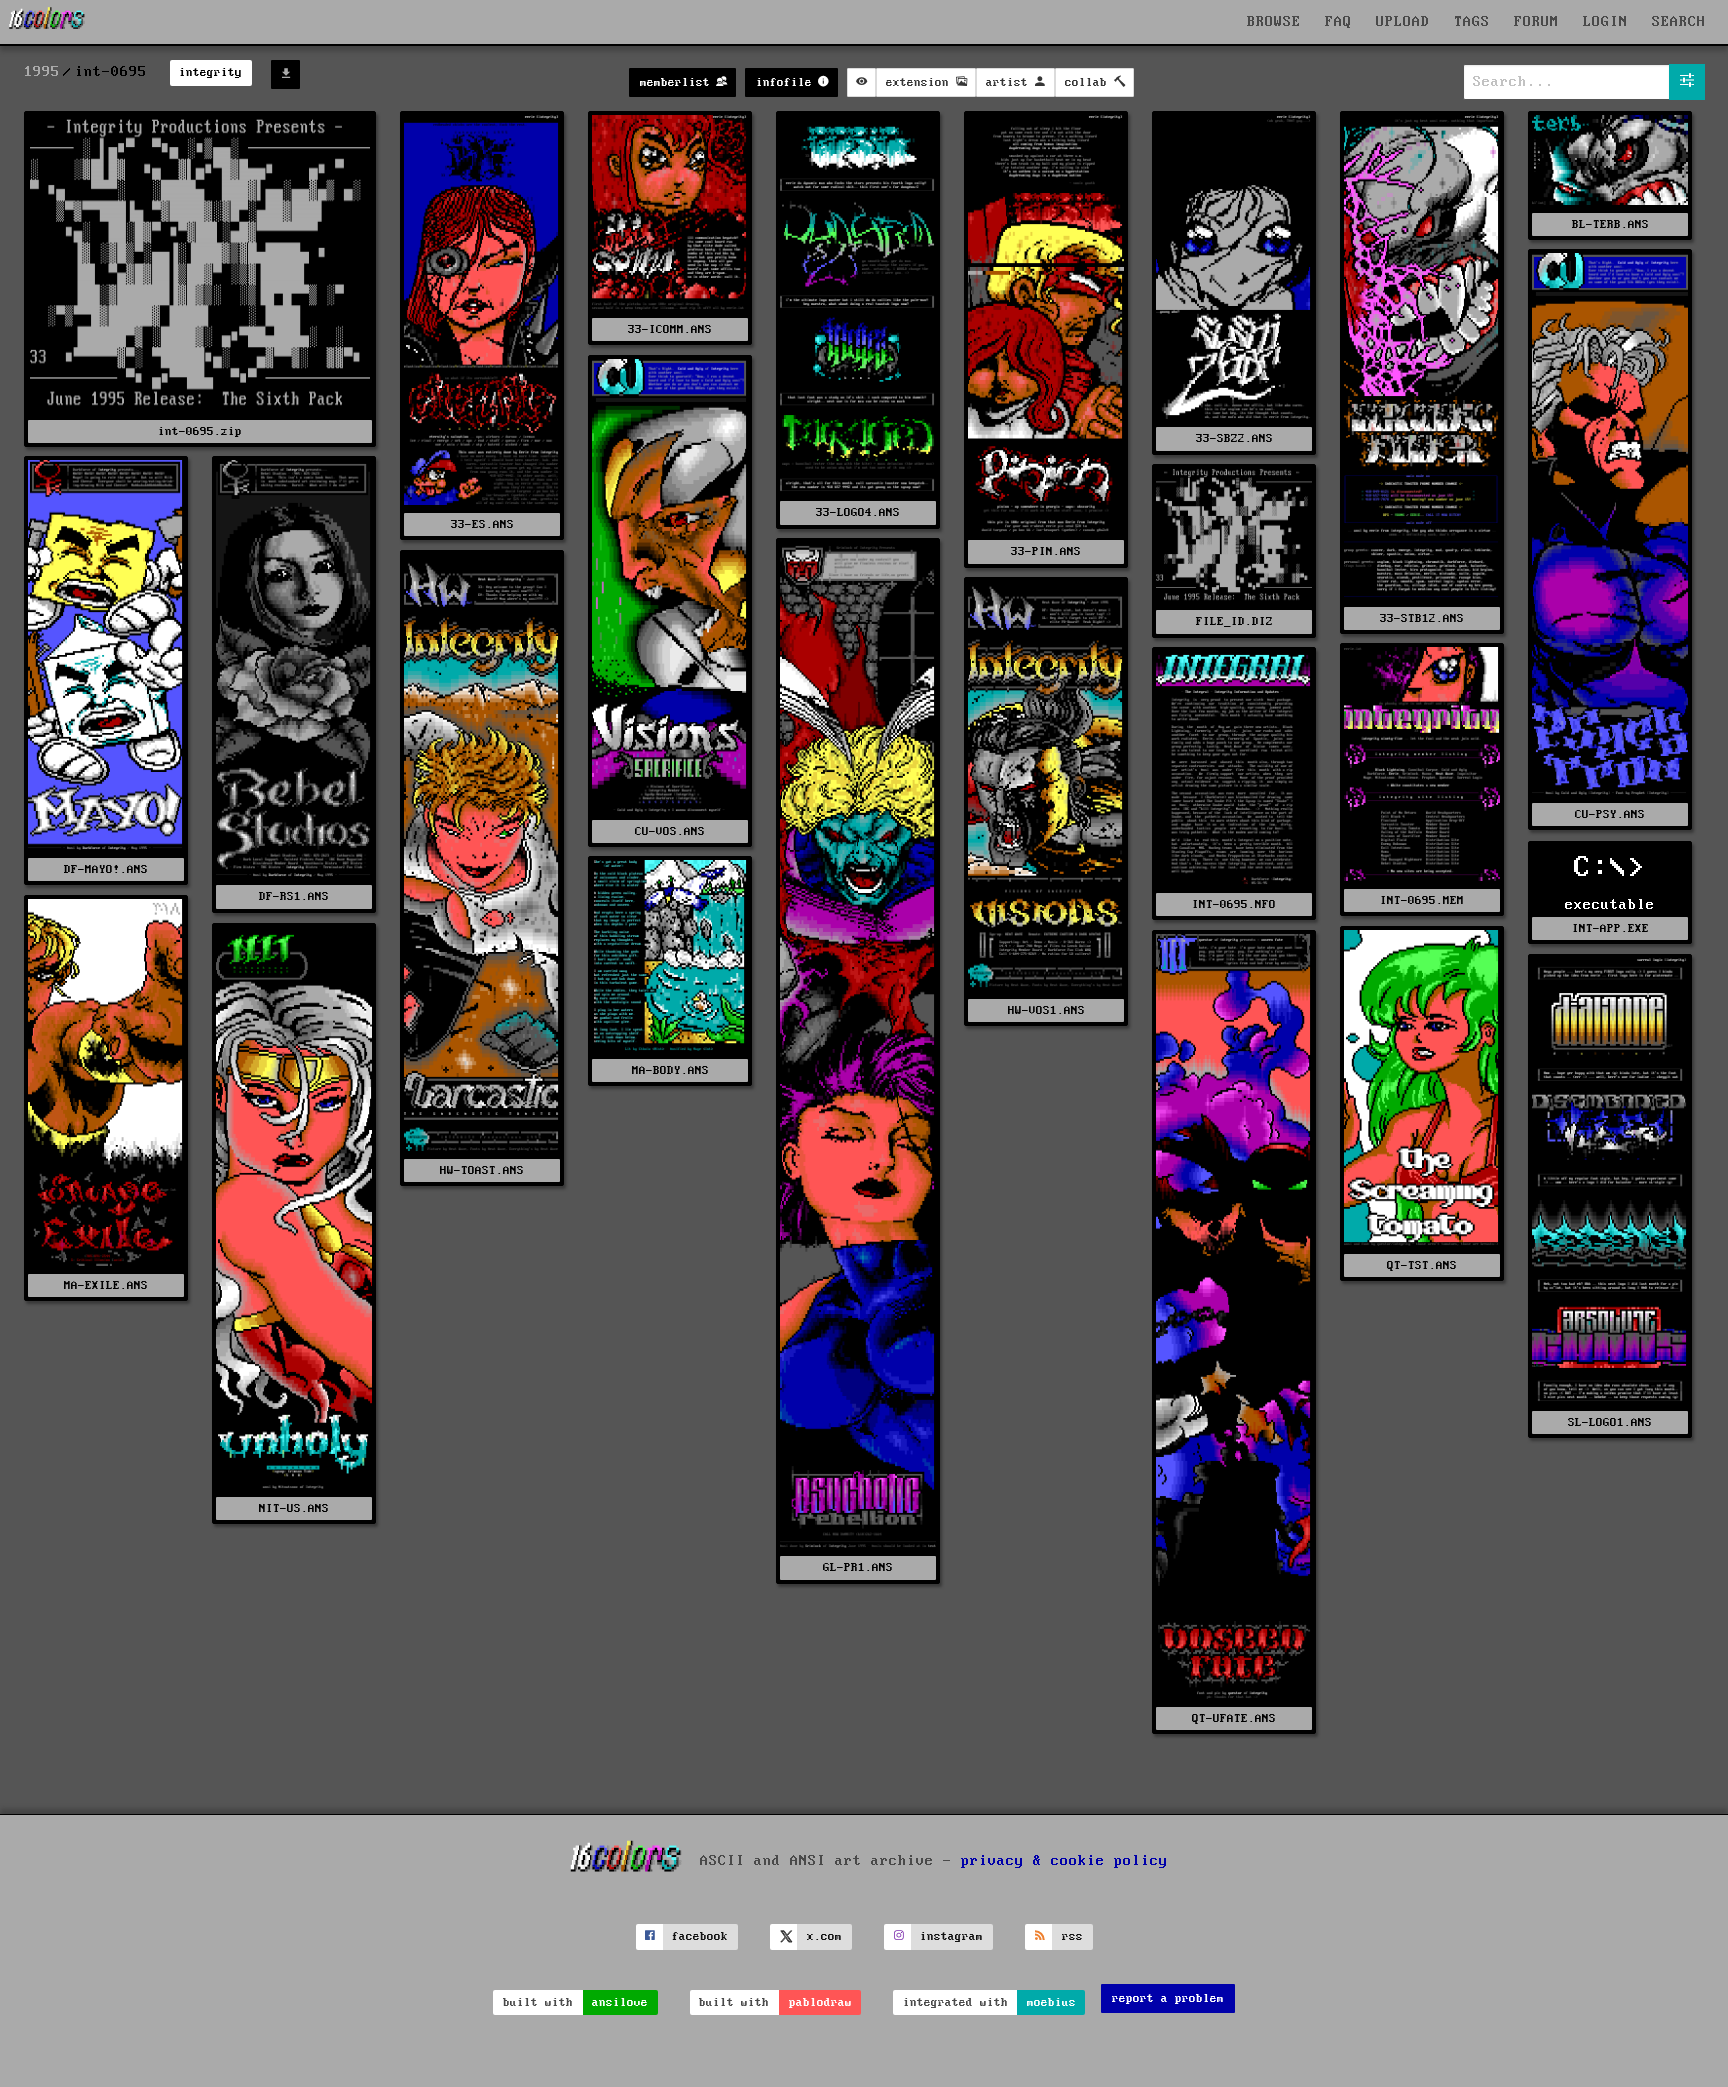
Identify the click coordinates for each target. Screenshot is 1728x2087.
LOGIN (1605, 22)
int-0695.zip (200, 431)
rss (1072, 1936)
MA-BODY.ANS (670, 1070)
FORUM (1536, 22)
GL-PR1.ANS (858, 1567)
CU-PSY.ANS (1610, 814)
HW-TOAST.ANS (482, 1170)
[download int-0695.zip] (285, 74)
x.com (824, 1936)
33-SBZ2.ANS (1234, 438)
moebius (1051, 2002)
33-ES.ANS (482, 524)
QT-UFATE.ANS (1234, 1718)
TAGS (1472, 22)
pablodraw (820, 2002)
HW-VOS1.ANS (1046, 1010)
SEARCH (1679, 22)
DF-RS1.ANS (294, 896)
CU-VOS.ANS (670, 831)
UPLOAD (1403, 22)
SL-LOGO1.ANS (1610, 1422)
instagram (951, 1936)
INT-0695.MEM (1422, 900)
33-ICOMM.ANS (670, 329)
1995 (42, 72)
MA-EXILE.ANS (106, 1285)
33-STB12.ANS (1422, 618)
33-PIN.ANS (1046, 551)
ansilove (620, 2002)
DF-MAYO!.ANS (106, 869)
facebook (700, 1936)
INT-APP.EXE (1610, 928)
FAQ (1338, 22)
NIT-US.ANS (294, 1508)
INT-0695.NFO (1234, 904)
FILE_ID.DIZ (1234, 621)
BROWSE (1274, 22)
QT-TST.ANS (1422, 1265)
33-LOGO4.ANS (858, 512)
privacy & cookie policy (1064, 1860)
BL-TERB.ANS (1610, 224)
